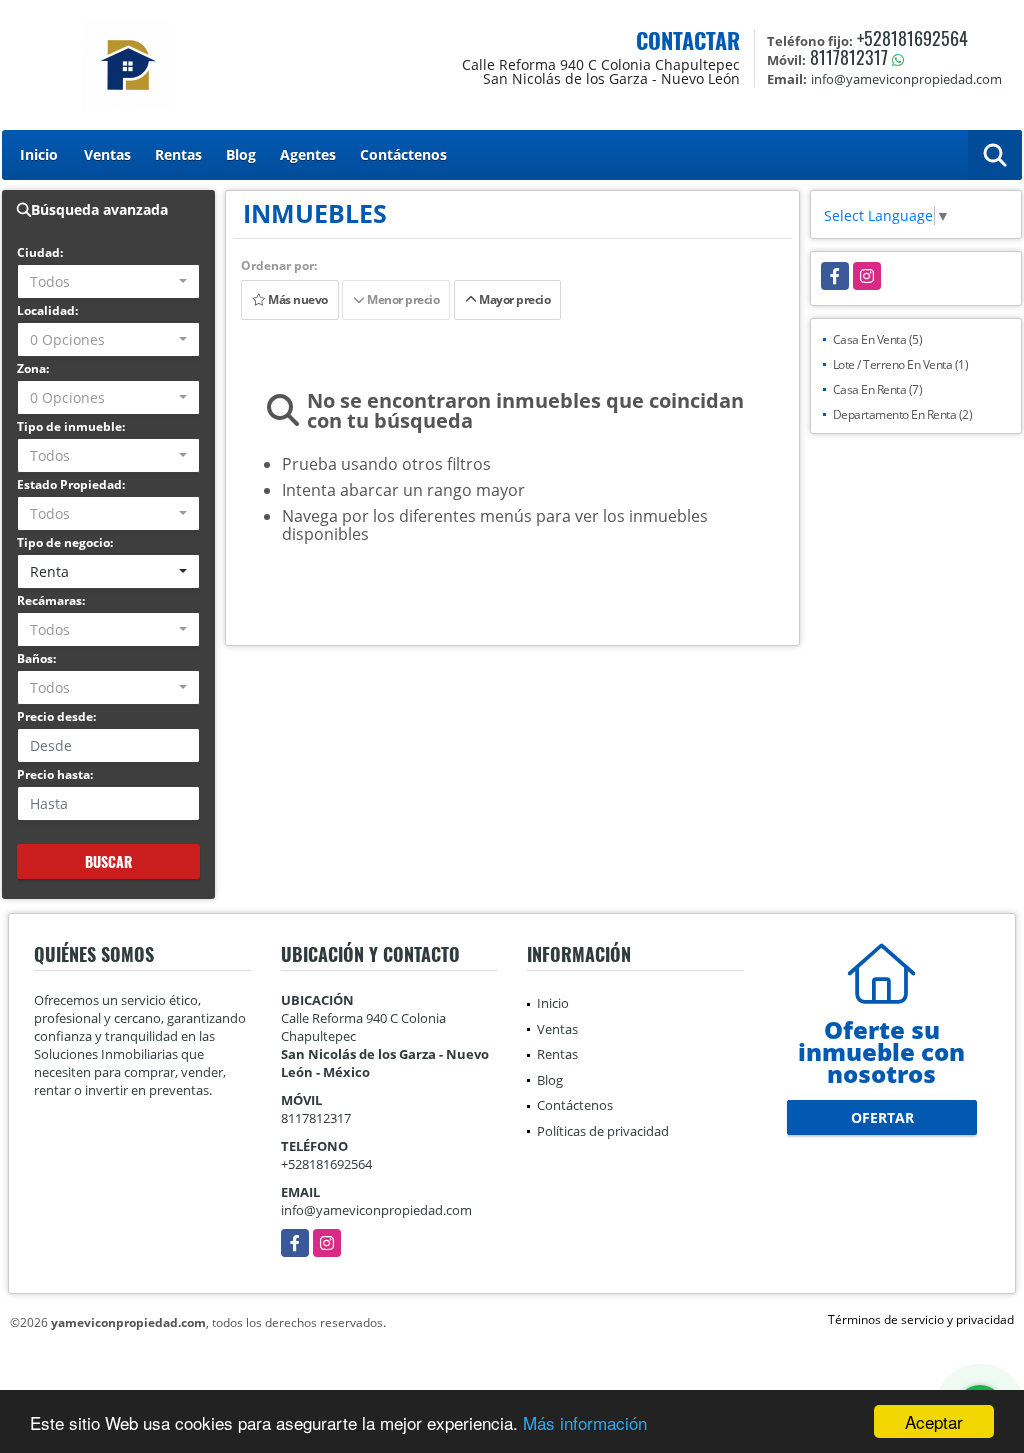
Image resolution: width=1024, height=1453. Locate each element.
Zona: (33, 368)
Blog (241, 154)
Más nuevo (296, 299)
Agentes (308, 154)
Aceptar (934, 1421)
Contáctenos (403, 154)
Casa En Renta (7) (878, 389)
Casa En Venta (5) (878, 339)
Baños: (36, 658)
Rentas (178, 154)
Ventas (107, 154)
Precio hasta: (55, 774)
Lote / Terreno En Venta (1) (901, 364)
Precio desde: (56, 716)
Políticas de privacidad (603, 1131)
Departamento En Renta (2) (903, 414)
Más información (585, 1422)
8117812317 (849, 57)
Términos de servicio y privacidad (921, 1319)
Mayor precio (514, 299)
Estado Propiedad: (71, 484)
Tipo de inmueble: (71, 426)
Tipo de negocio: (65, 542)
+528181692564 (912, 38)
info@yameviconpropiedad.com (376, 1210)
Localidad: (47, 310)
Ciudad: (40, 252)
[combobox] (108, 281)
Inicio (39, 154)
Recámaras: (51, 600)
